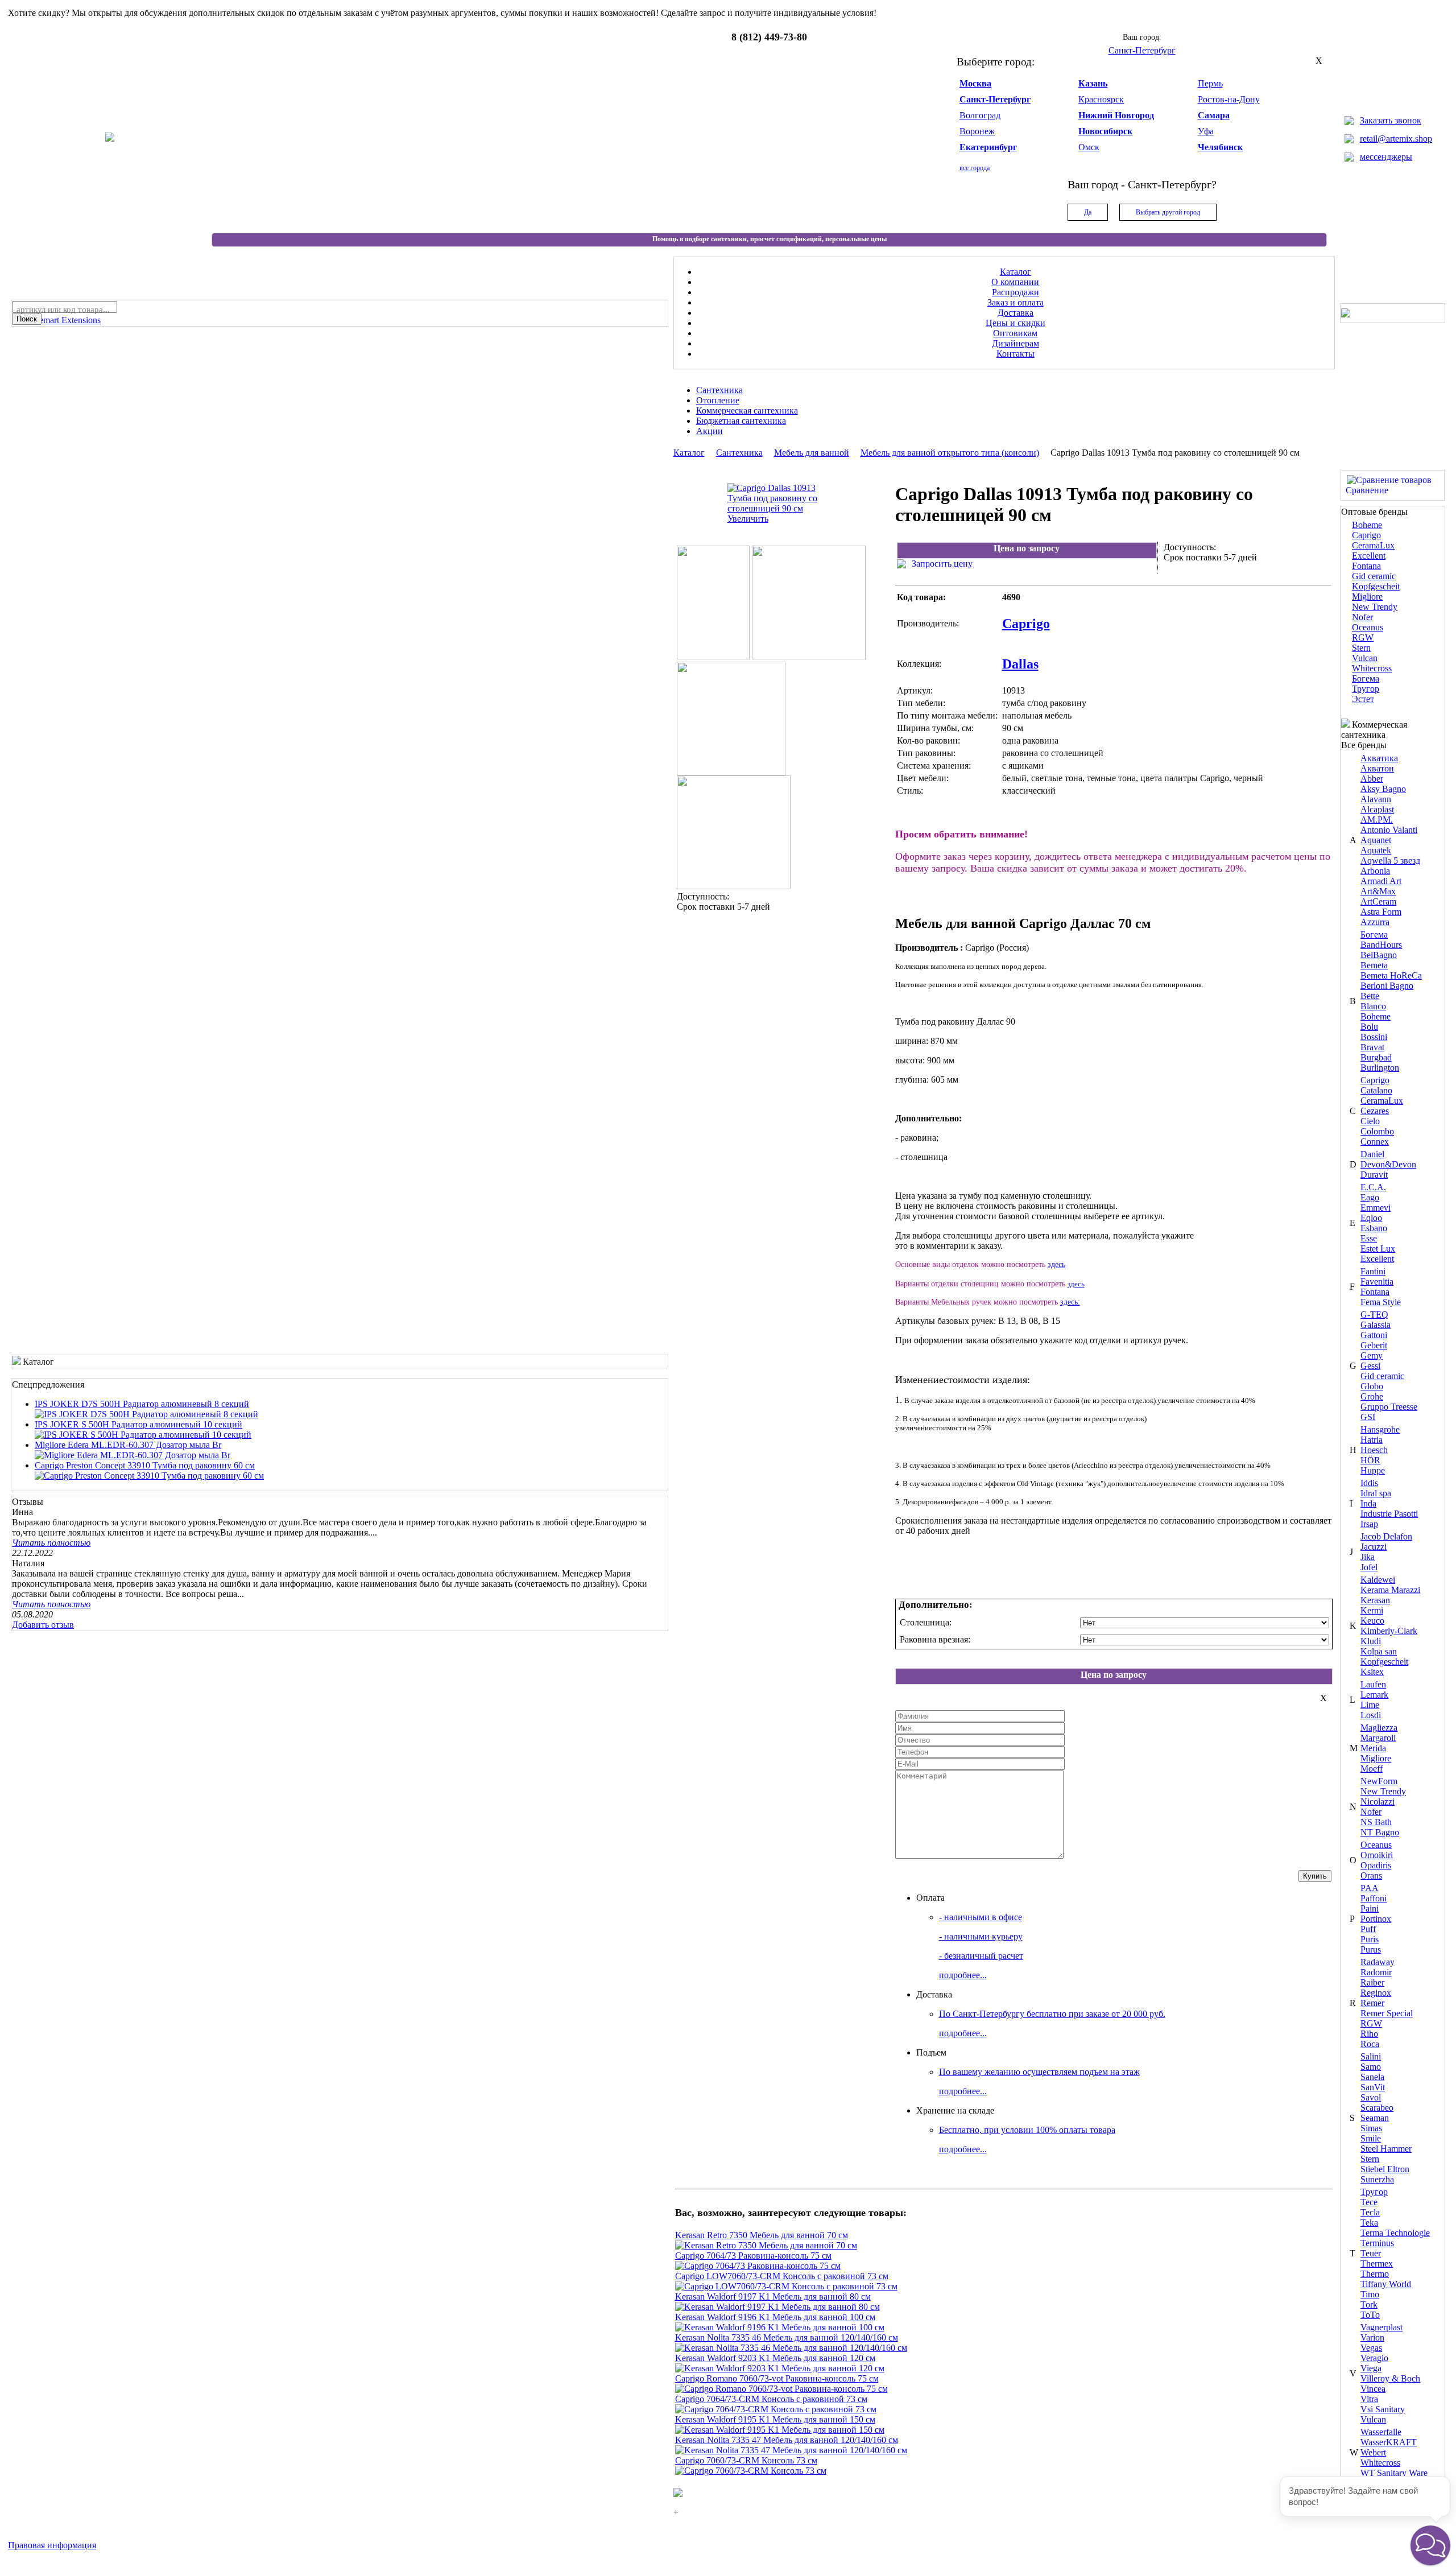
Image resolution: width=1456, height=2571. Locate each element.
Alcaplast (1377, 809)
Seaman (1375, 2118)
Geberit (1374, 1345)
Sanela (1372, 2077)
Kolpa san (1379, 1651)
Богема (1366, 678)
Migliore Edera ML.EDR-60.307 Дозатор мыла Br (128, 1445)
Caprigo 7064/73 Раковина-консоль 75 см (753, 2256)
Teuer (1371, 2253)
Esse (1369, 1238)
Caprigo (1366, 535)
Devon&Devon (1388, 1164)
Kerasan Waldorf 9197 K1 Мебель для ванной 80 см (773, 2296)
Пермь (1210, 83)
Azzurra (1375, 922)
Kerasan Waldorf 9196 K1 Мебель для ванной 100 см (775, 2317)
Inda (1368, 1503)
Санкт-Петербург (995, 99)
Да (1088, 212)
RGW (1363, 637)
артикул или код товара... (63, 309)
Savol (1371, 2097)
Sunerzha (1377, 2179)
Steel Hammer (1386, 2149)
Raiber (1372, 1982)
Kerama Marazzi (1390, 1590)
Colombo (1377, 1131)
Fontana (1366, 566)
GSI (1368, 1417)
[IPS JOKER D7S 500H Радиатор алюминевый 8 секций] (146, 1414)
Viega (1371, 2368)
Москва (975, 83)
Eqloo (1371, 1218)
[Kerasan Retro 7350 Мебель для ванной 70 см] (766, 2245)
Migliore (1367, 597)
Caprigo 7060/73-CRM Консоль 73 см (746, 2460)
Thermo (1375, 2274)
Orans (1371, 1875)
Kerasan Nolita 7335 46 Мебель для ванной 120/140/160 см (787, 2337)
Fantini (1373, 1271)
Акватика (1379, 758)
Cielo (1370, 1121)
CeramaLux (1373, 545)
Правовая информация (52, 2545)
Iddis (1369, 1483)
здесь (1056, 1264)
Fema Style (1381, 1302)
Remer (1372, 2003)
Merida (1373, 1748)
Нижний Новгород (1116, 115)
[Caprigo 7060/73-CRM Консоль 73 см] (751, 2471)
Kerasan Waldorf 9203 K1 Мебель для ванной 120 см (775, 2358)
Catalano (1376, 1090)
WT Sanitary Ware (1394, 2473)
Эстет (1363, 699)
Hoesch (1374, 1450)
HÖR (1370, 1460)
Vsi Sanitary (1383, 2409)
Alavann (1376, 799)
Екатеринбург (988, 147)
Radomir (1376, 1972)
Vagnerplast (1381, 2327)
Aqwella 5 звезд (1390, 861)
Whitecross (1372, 668)
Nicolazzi (1378, 1802)
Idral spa (1376, 1493)
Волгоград (980, 115)
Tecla (1370, 2212)
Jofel (1369, 1567)
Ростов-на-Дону (1229, 99)
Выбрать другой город (1168, 212)
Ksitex (1372, 1672)
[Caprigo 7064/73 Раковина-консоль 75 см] (758, 2266)
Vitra (1369, 2399)
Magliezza (1379, 1728)
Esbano (1374, 1228)
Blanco (1373, 1006)
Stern (1361, 648)
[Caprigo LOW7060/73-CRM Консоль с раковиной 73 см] (786, 2286)
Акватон (1377, 768)
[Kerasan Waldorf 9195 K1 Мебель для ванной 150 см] (780, 2430)
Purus (1371, 1949)
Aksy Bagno (1383, 789)
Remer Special (1387, 2013)
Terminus (1377, 2243)
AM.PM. (1377, 820)
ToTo (1370, 2315)
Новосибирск (1105, 131)
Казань (1093, 83)
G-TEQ (1374, 1315)
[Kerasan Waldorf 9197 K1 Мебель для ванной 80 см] (777, 2307)
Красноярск (1101, 99)
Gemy (1372, 1355)
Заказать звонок (1391, 120)
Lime (1370, 1705)
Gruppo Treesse (1389, 1407)
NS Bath (1376, 1822)
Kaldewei (1378, 1580)
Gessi (1370, 1366)
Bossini (1374, 1037)
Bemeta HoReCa (1391, 975)
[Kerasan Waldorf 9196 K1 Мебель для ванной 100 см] (780, 2327)
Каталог (689, 453)
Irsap (1369, 1524)
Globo (1372, 1386)
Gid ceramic (1374, 576)
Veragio (1374, 2358)
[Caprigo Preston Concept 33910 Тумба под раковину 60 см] (149, 1476)
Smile (1371, 2138)
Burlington (1380, 1068)
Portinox (1376, 1919)
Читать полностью (51, 1543)
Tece (1369, 2202)
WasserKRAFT (1389, 2442)
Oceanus (1368, 627)
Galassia (1376, 1325)
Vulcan (1365, 658)
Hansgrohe (1380, 1429)
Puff (1368, 1929)
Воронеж (977, 131)
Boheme (1367, 525)
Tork (1369, 2304)
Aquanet (1376, 840)
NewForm (1379, 1781)
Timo (1370, 2294)
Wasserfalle (1381, 2432)
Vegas (1371, 2348)
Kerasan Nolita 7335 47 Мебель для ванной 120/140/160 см (787, 2440)
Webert (1373, 2452)
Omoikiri (1377, 1855)
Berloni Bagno (1387, 986)
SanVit (1373, 2087)
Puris (1370, 1939)
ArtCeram (1378, 901)
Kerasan (1375, 1600)
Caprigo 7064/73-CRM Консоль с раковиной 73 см (771, 2399)
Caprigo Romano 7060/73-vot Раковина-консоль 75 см (777, 2378)
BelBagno (1379, 955)
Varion (1372, 2337)
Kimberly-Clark (1389, 1631)
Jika (1368, 1557)
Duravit (1374, 1175)
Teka (1369, 2223)
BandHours (1381, 945)
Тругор (1366, 689)
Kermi (1372, 1610)
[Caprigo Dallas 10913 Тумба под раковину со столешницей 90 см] (734, 886)
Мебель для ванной (812, 453)
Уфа (1206, 131)
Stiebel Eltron (1385, 2169)
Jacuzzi (1374, 1547)
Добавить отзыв (43, 1625)
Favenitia (1377, 1282)
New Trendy (1375, 607)
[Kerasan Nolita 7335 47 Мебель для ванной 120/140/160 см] (791, 2450)
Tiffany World (1386, 2284)
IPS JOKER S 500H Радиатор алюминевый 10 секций (138, 1424)
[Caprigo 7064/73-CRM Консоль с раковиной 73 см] (776, 2409)
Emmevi (1376, 1208)
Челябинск (1220, 147)
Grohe (1372, 1396)
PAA (1370, 1888)
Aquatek (1376, 850)
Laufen (1373, 1684)
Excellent (1369, 556)
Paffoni (1374, 1898)
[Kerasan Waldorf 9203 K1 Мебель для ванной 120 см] (780, 2368)
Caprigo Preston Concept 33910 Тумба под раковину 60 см (145, 1465)
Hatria (1372, 1440)
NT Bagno (1380, 1832)
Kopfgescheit (1376, 586)
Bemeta (1374, 965)
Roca (1370, 2044)
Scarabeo (1377, 2108)
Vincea (1373, 2389)
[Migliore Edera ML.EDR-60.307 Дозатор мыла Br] (133, 1455)
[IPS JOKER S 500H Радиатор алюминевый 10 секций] (143, 1435)
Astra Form (1381, 912)
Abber (1372, 779)
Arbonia (1375, 871)
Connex (1375, 1142)
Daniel (1372, 1154)
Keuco (1372, 1621)
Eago (1370, 1197)
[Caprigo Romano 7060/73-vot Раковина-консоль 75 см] (781, 2389)
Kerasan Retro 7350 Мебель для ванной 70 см (762, 2235)
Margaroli (1378, 1738)
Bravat (1372, 1047)
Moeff (1372, 1769)
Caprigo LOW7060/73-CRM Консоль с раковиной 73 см (782, 2276)
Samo (1371, 2067)
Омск (1089, 147)
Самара (1214, 115)
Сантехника (739, 453)
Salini (1371, 2056)
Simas (1371, 2128)
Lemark (1374, 1695)
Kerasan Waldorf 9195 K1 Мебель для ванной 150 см (775, 2419)
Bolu (1369, 1027)
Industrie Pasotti (1389, 1514)
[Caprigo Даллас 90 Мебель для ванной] (713, 656)
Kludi (1371, 1641)
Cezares (1375, 1111)
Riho (1369, 2034)
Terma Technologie (1395, 2233)
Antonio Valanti (1389, 830)
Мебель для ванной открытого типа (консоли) (950, 453)
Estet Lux (1378, 1249)
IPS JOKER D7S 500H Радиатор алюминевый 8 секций (142, 1404)
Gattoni (1374, 1335)
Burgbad (1376, 1057)
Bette (1370, 996)
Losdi (1371, 1715)
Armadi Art (1381, 881)
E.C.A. (1373, 1187)
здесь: (1070, 1302)
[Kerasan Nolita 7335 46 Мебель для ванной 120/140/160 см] (791, 2348)
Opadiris (1376, 1865)
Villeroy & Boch (1390, 2378)
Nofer (1362, 617)
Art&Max (1378, 891)
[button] (1430, 2545)
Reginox (1376, 1993)
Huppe (1373, 1470)
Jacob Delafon (1386, 1536)
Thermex (1377, 2263)
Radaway (1378, 1962)
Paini (1370, 1908)
